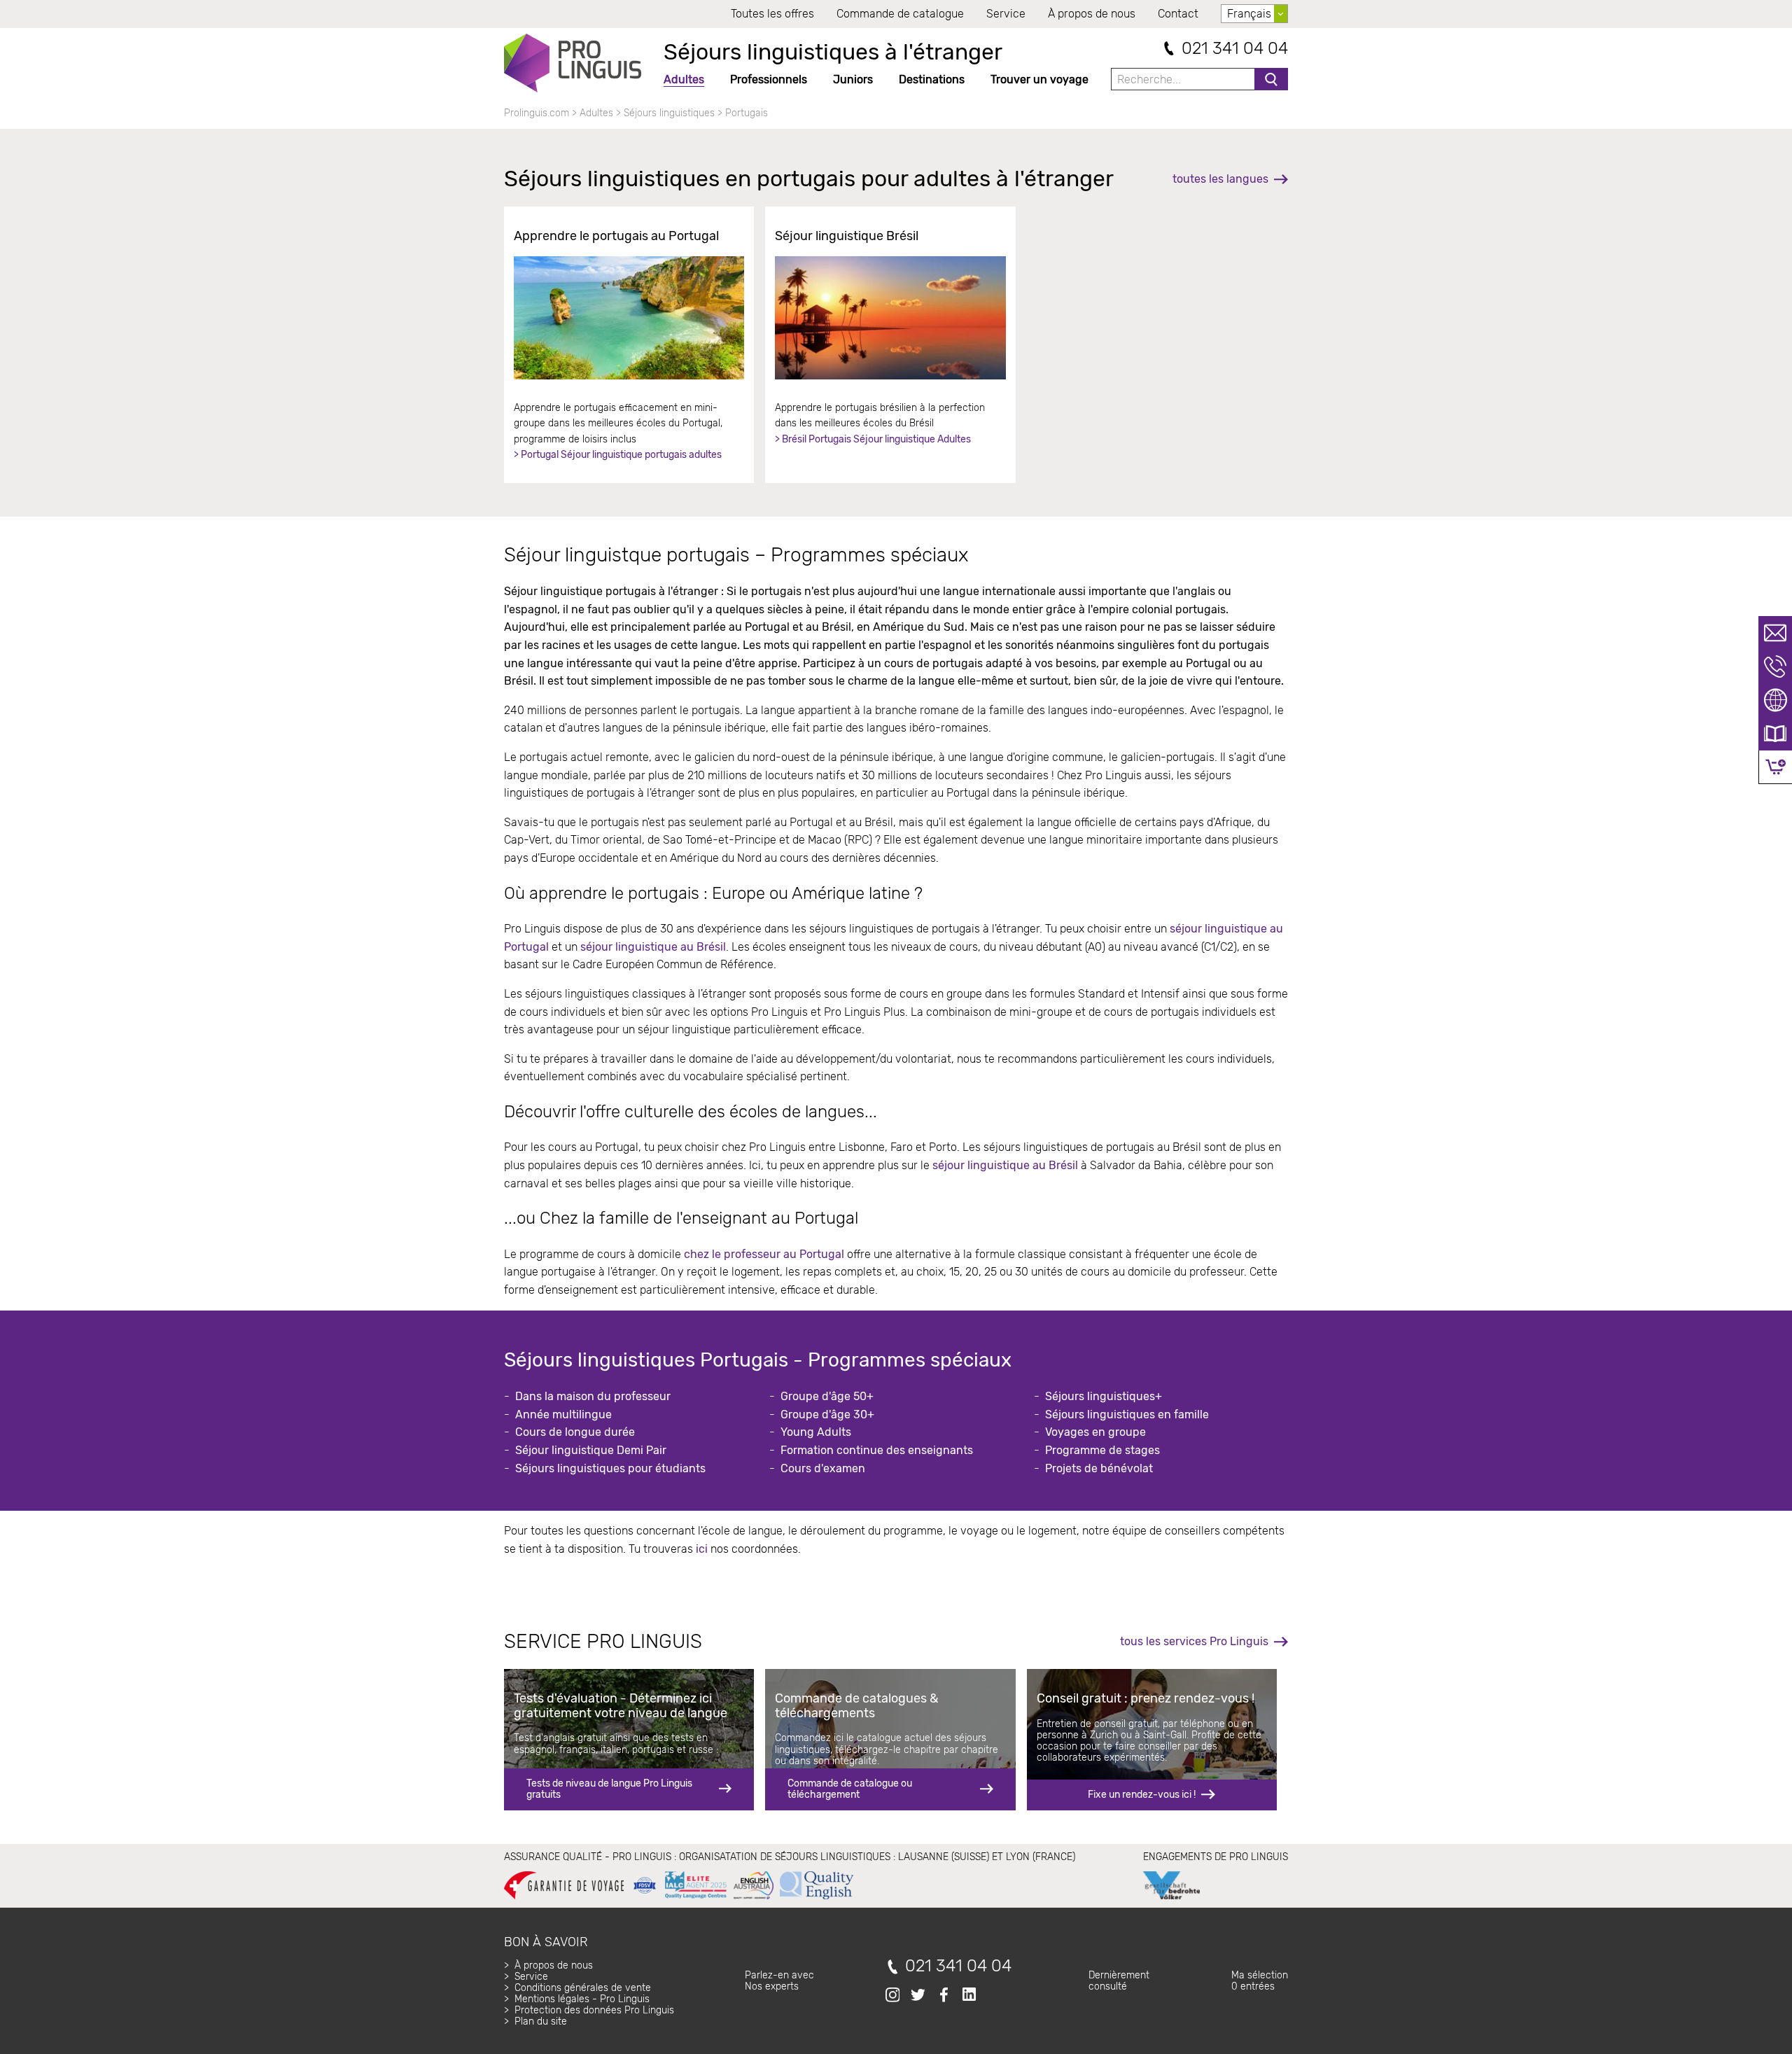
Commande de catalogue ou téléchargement (850, 1789)
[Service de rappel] (1775, 666)
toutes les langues (1220, 179)
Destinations (932, 79)
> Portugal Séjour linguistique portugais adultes (618, 455)
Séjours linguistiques (669, 113)
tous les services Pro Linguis (1194, 1641)
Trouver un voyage (1039, 79)
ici (702, 1549)
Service (1006, 14)
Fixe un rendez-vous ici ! (1142, 1795)
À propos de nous (1092, 14)
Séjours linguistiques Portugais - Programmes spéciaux (758, 1360)
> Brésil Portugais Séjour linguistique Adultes (873, 439)
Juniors (853, 79)
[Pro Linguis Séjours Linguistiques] (573, 63)
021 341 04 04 (1235, 49)
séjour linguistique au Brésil (653, 947)
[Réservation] (1776, 767)
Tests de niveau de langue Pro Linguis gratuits (609, 1789)
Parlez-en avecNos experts (779, 1981)
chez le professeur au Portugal (764, 1254)
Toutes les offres (772, 14)
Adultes (684, 79)
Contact (1178, 14)
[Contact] (1775, 633)
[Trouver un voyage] (1775, 700)
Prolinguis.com (537, 113)
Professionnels (769, 79)
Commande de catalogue (900, 14)
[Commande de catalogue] (1775, 734)
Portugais (747, 113)
